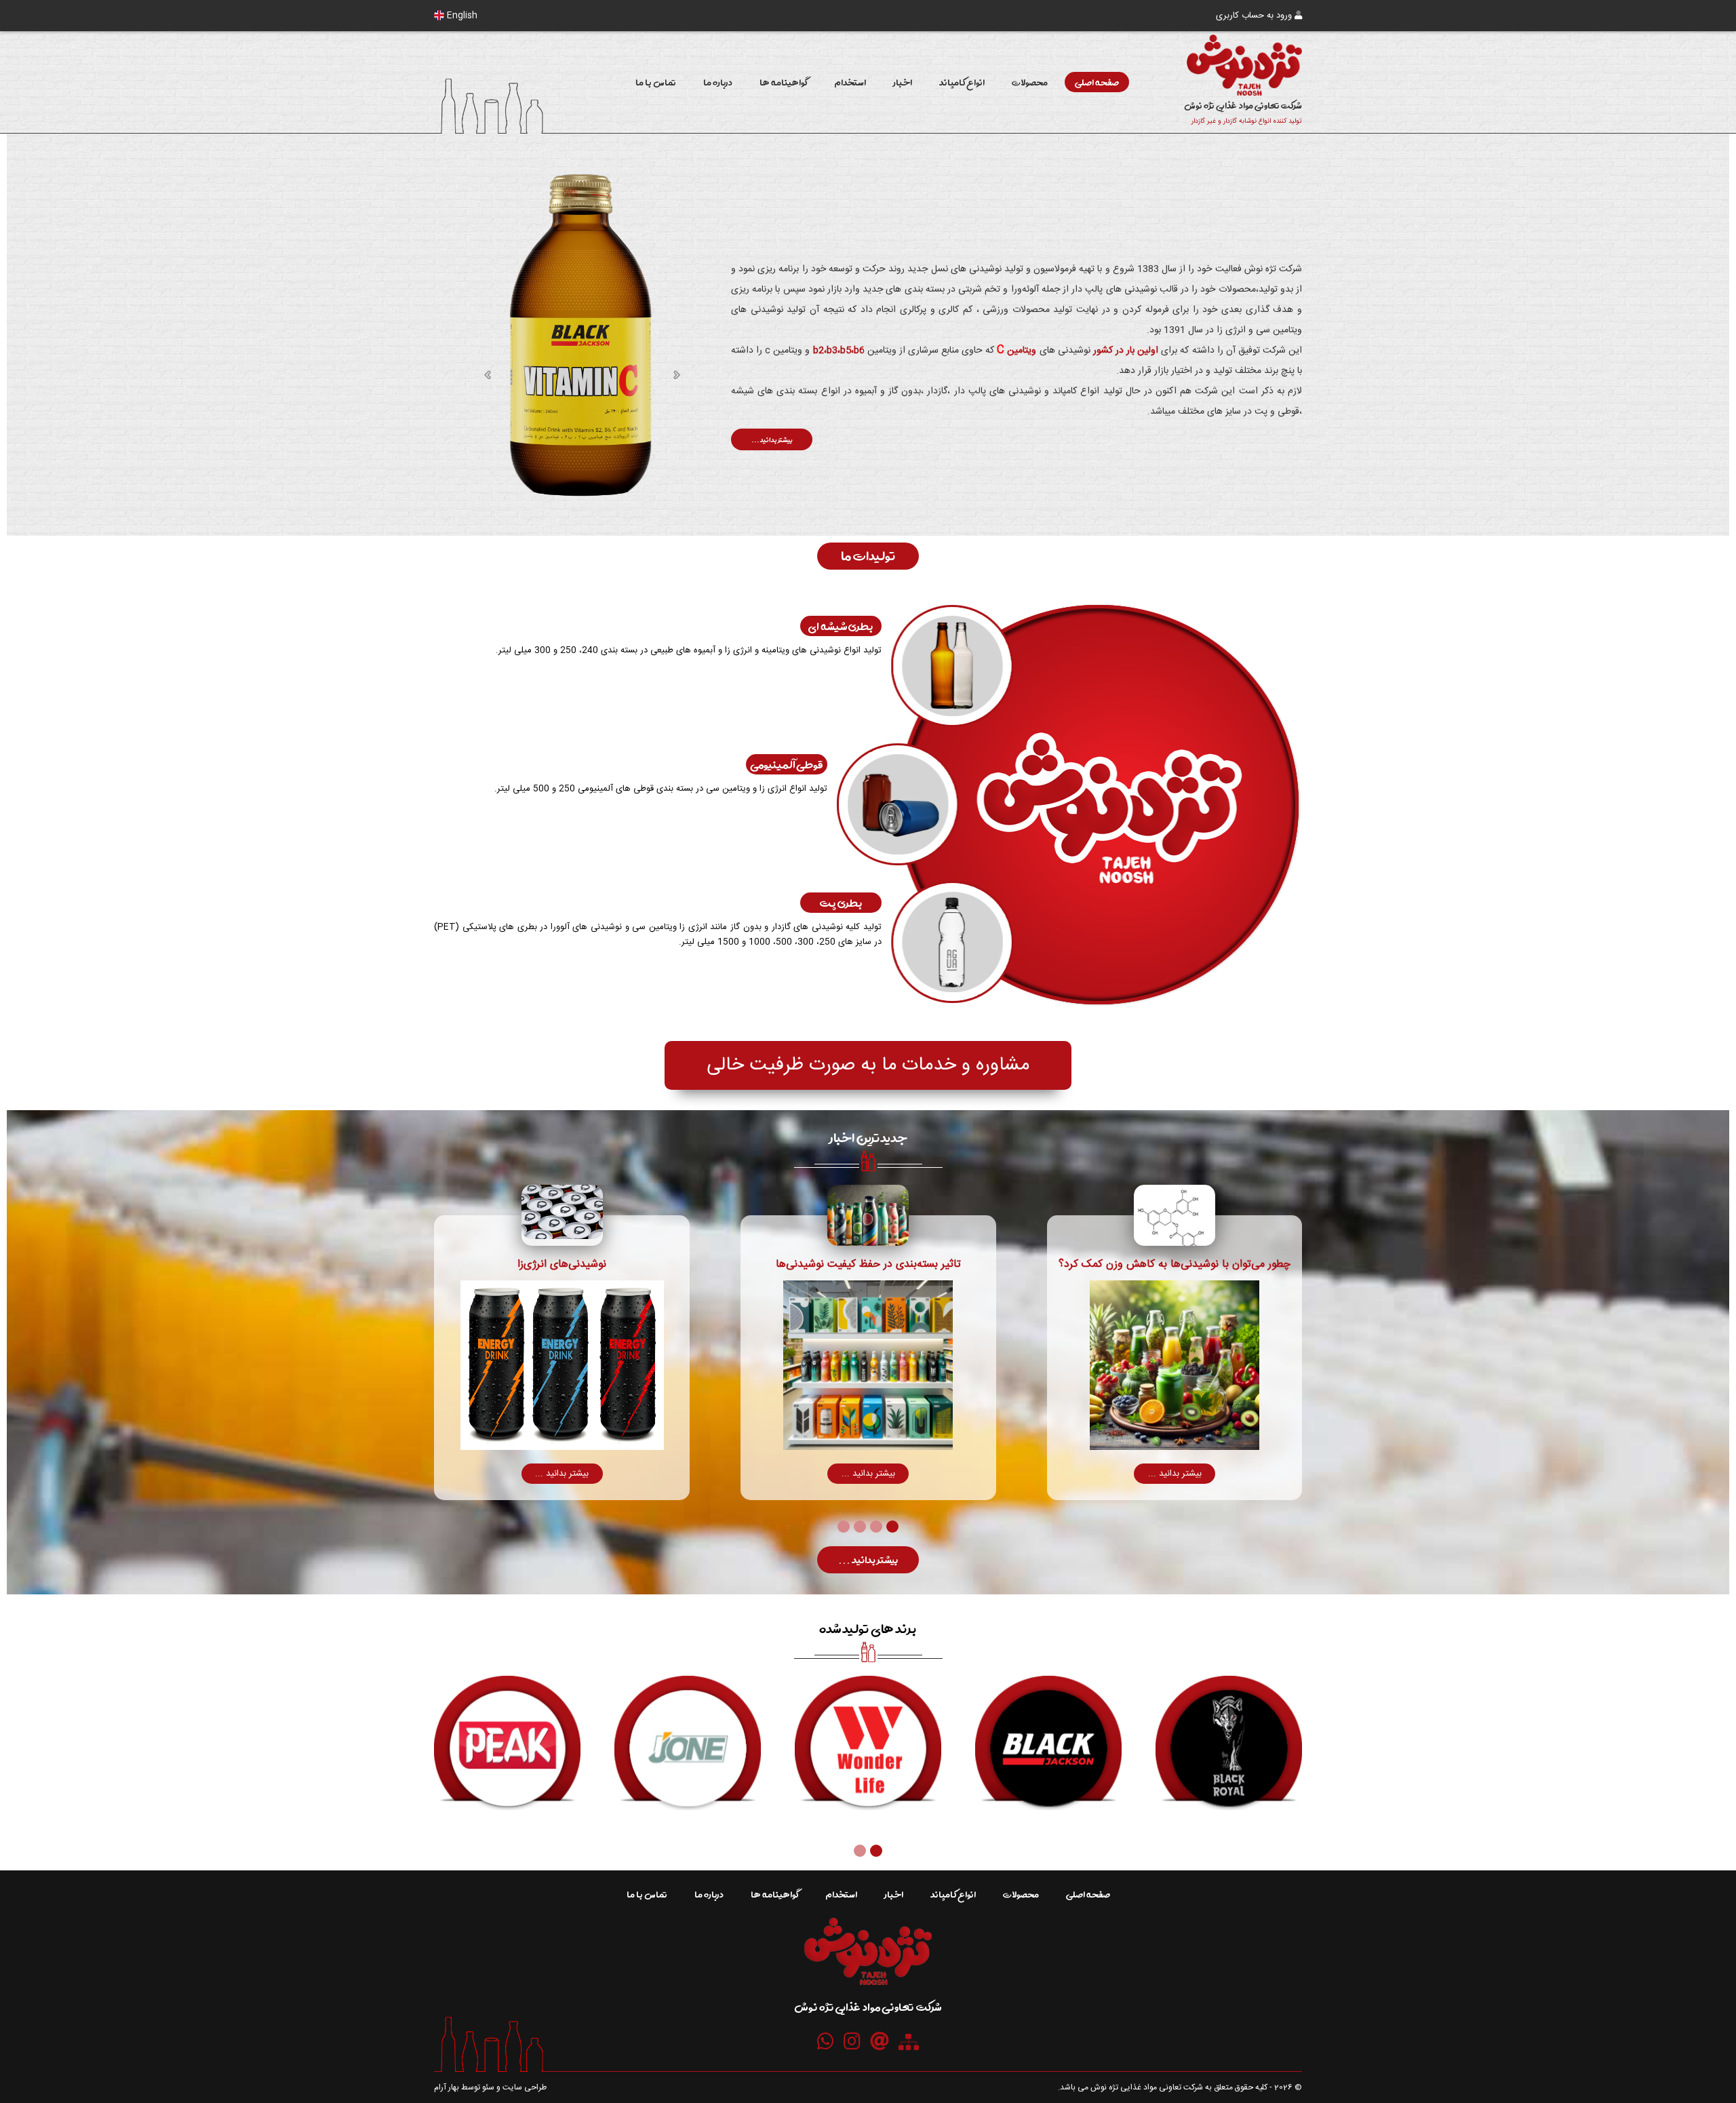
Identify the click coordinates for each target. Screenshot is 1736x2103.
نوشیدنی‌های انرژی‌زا (868, 1264)
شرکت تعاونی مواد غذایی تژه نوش (1243, 105)
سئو (488, 2087)
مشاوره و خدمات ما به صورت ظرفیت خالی (868, 1065)
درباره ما (718, 82)
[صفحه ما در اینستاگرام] (852, 2041)
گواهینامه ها (783, 82)
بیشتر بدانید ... (772, 439)
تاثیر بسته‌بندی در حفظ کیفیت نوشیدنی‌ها (1175, 1264)
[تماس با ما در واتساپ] (826, 2041)
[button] (892, 1528)
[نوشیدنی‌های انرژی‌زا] (869, 1215)
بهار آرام (447, 2087)
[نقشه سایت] (909, 2042)
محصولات (1030, 82)
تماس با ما (656, 82)
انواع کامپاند (962, 82)
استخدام (850, 82)
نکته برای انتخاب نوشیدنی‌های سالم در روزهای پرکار (562, 1264)
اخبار (903, 82)
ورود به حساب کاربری (1255, 16)
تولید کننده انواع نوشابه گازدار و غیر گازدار (1247, 121)
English (461, 16)
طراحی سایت (525, 2087)
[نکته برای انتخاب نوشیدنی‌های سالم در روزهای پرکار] (562, 1215)
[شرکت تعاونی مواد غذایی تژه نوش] (868, 1981)
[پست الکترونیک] (880, 2041)
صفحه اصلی (1097, 82)
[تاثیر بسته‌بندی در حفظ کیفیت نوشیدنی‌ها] (1175, 1215)
